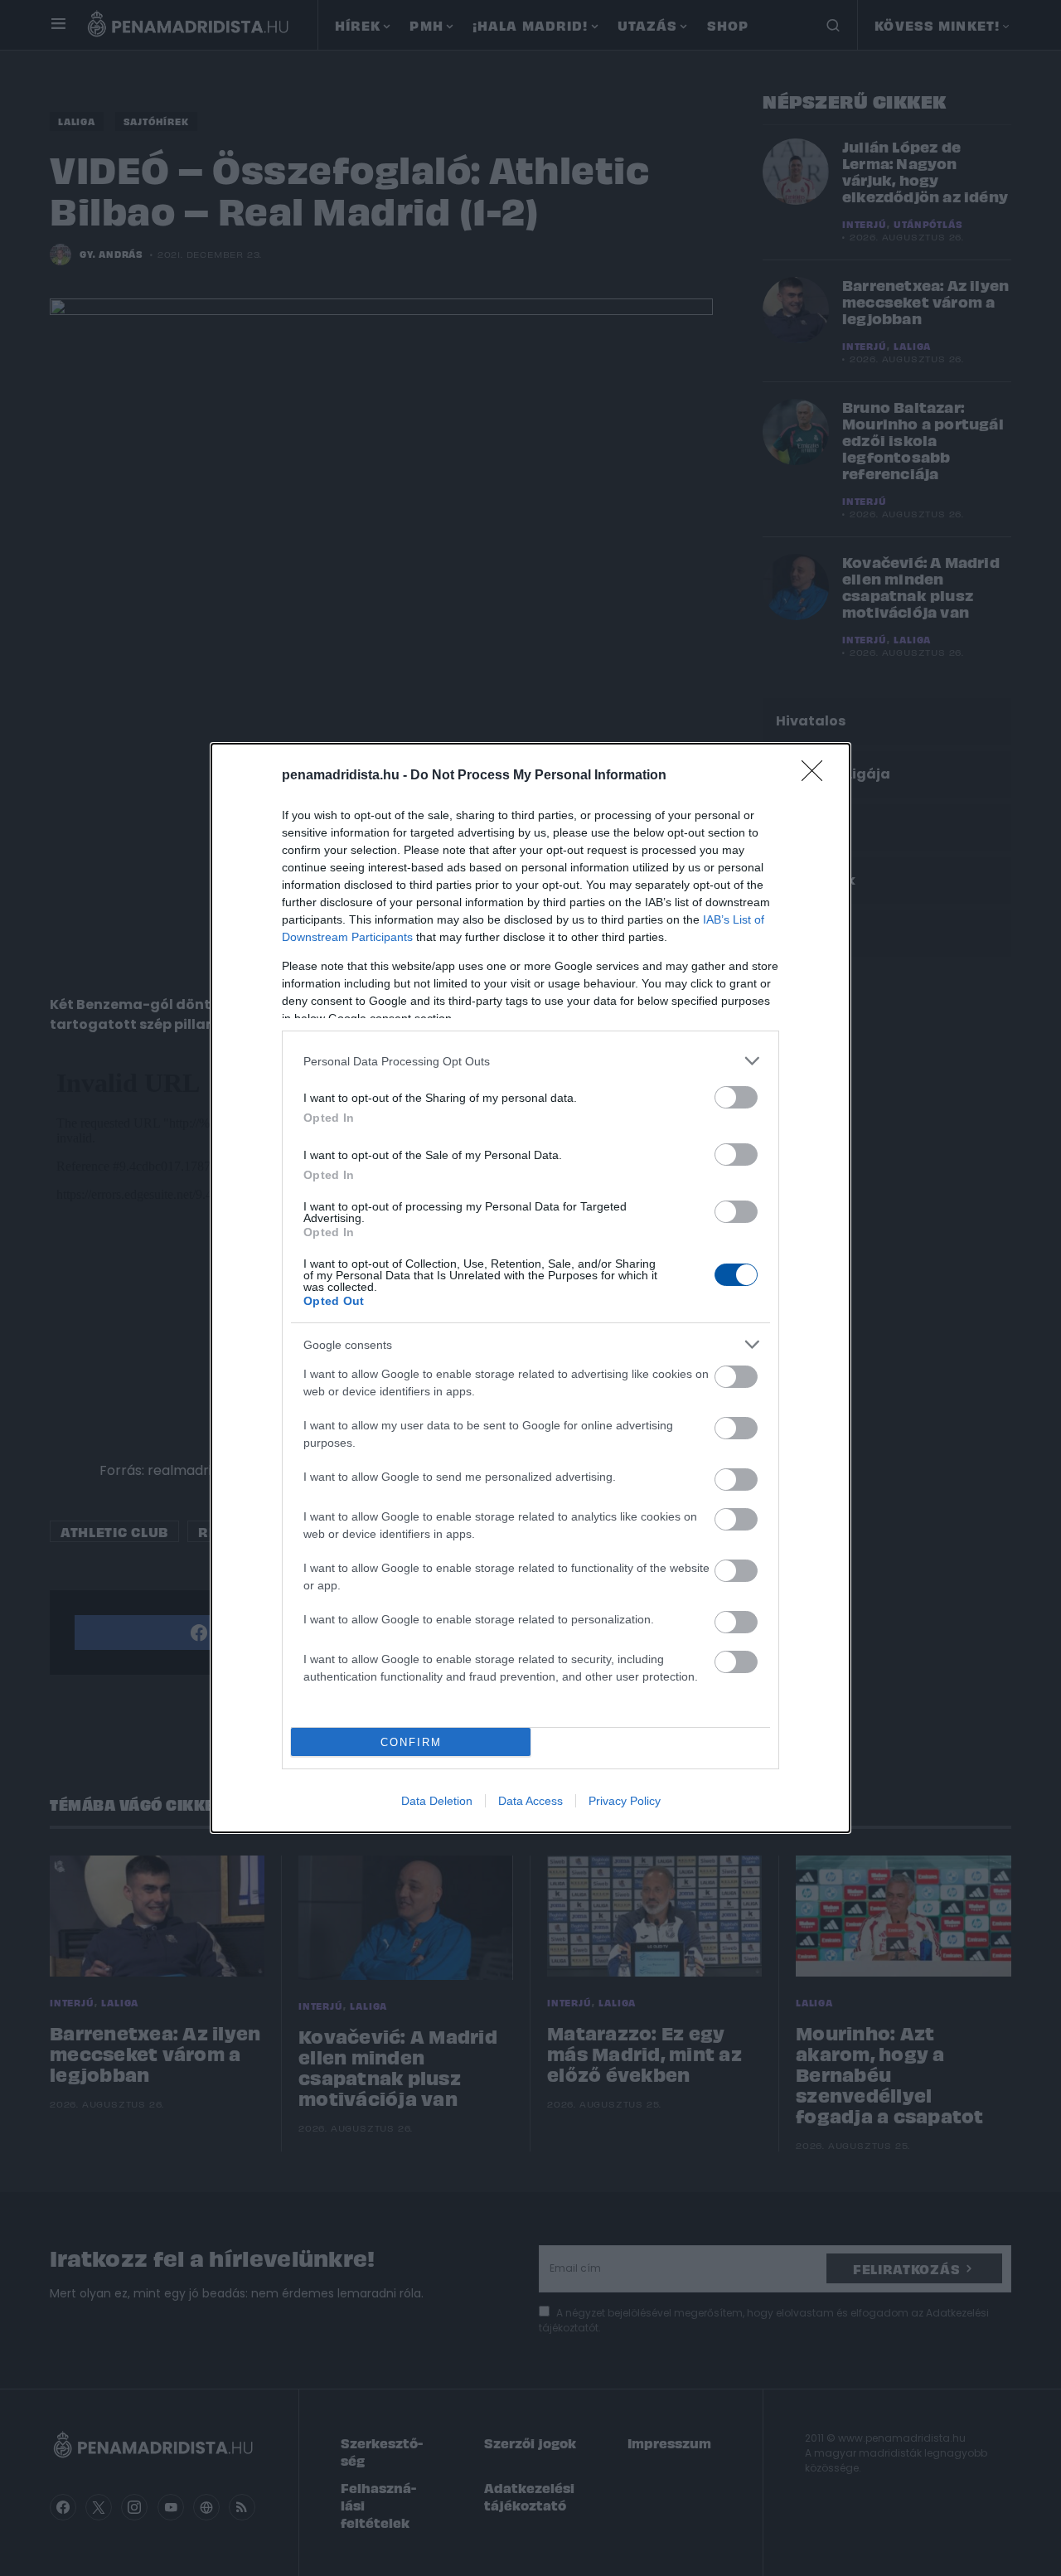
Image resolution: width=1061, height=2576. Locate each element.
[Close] (817, 776)
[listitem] (530, 1061)
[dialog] (530, 1288)
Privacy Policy (625, 1801)
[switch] (736, 1097)
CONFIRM (411, 1742)
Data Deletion (437, 1801)
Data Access (530, 1801)
